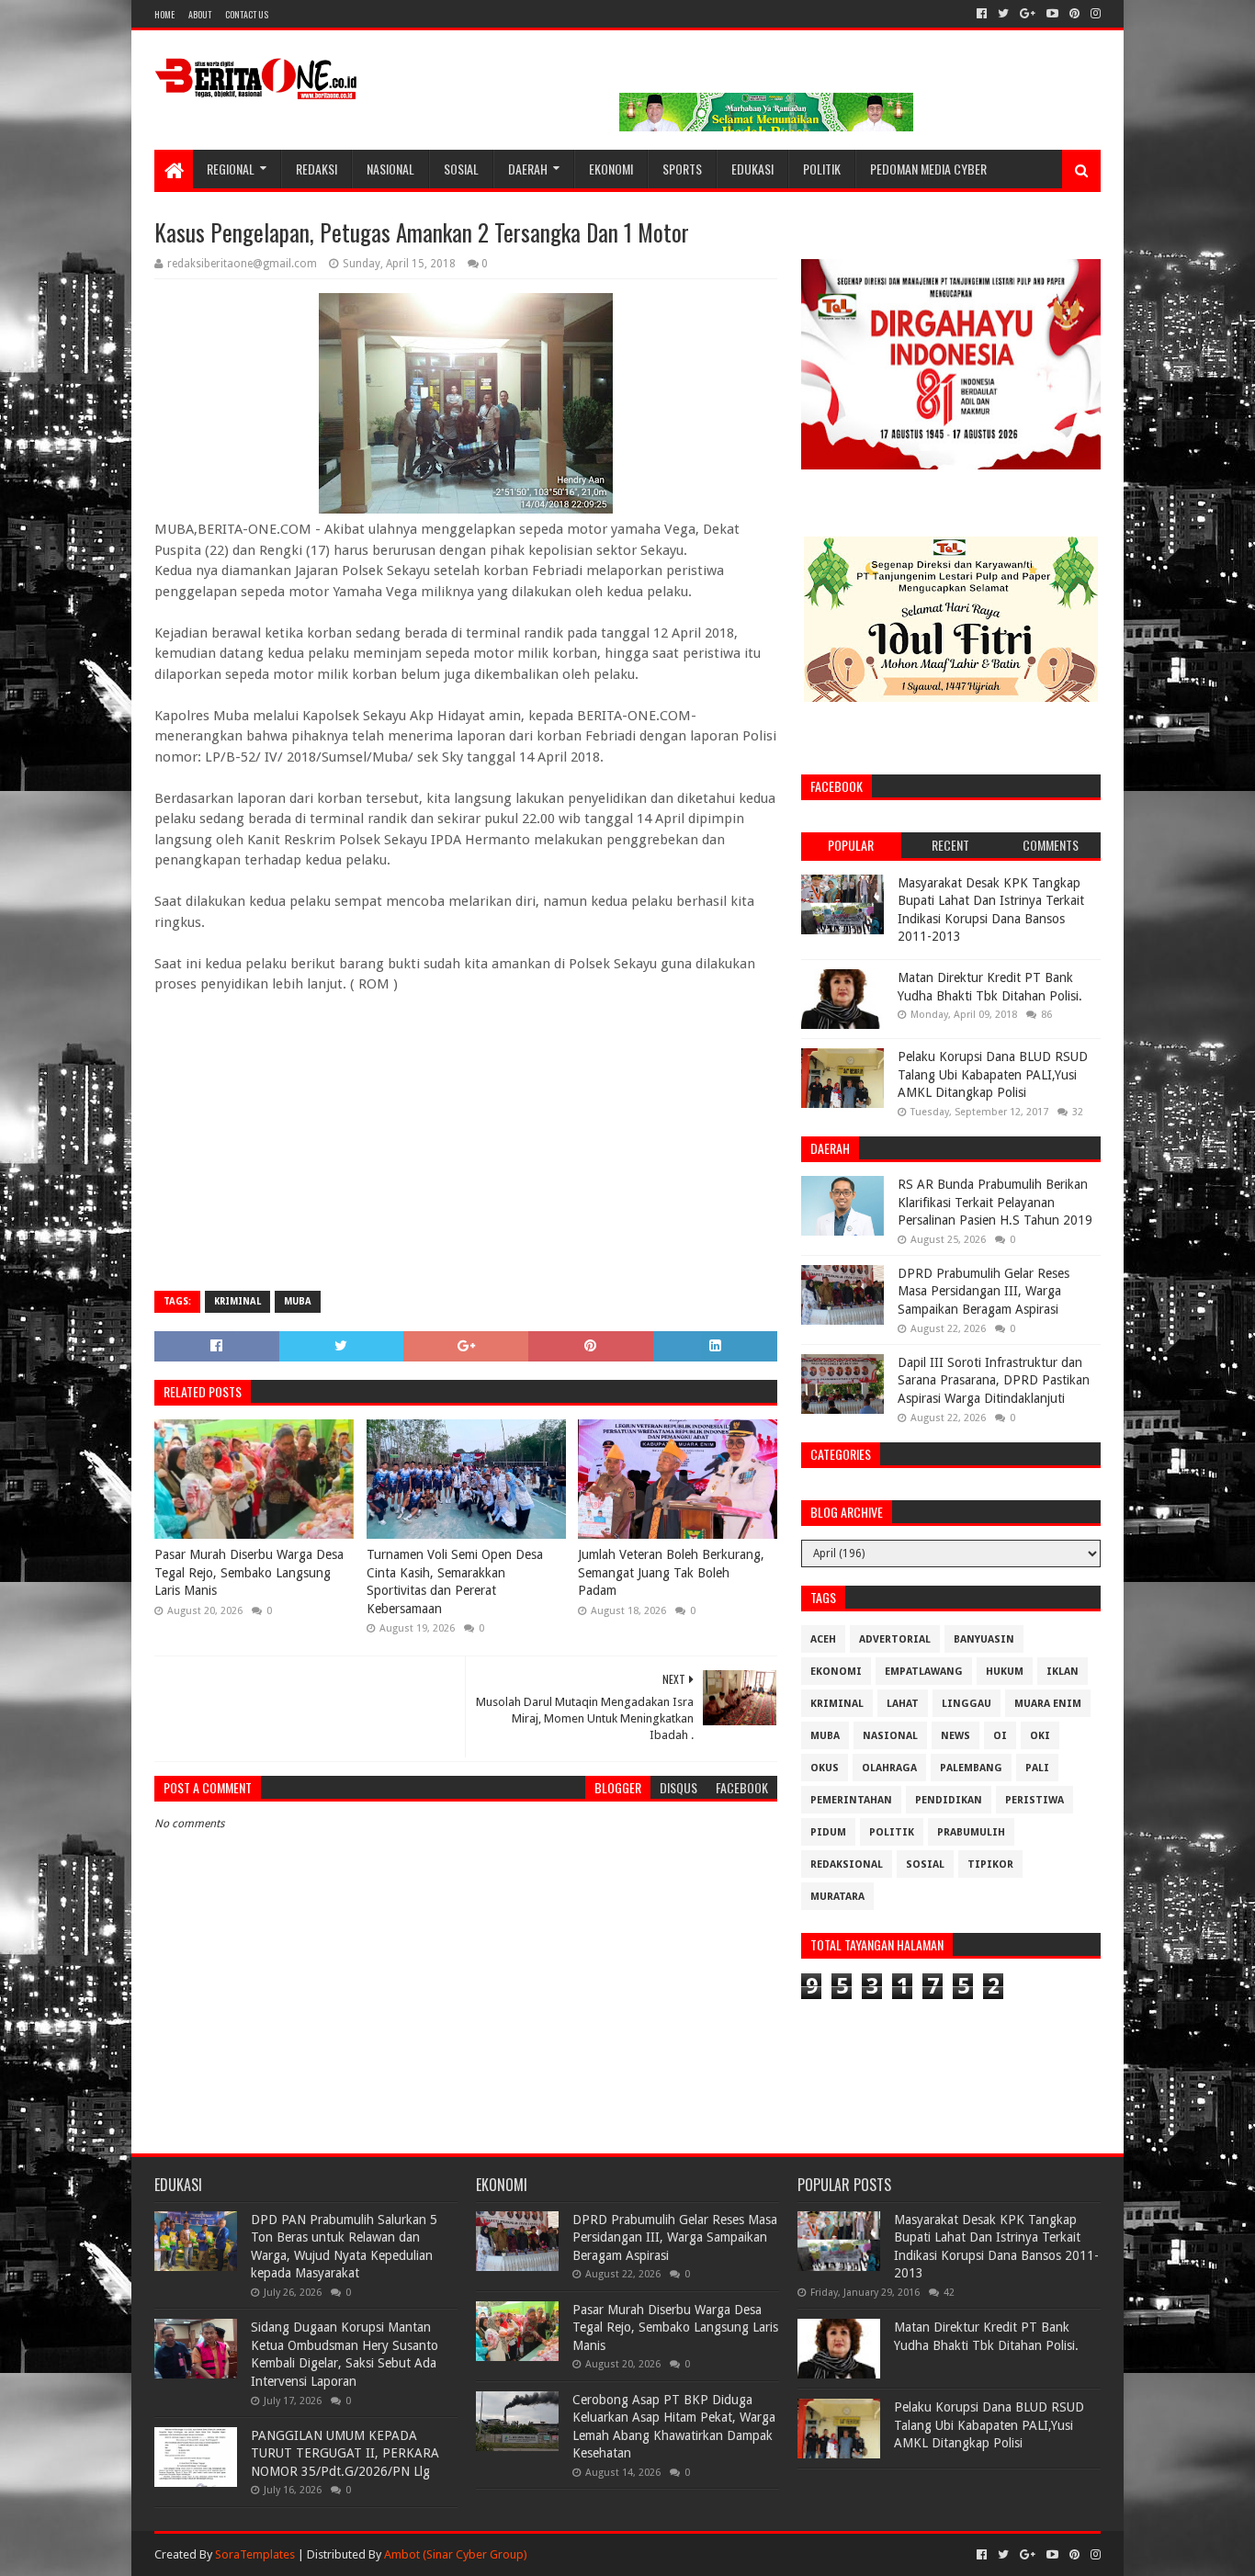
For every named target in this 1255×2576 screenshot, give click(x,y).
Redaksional (847, 1864)
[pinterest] (1074, 14)
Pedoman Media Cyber (928, 169)
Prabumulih (971, 1832)
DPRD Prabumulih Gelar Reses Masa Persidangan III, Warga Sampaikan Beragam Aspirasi (984, 1291)
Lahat (903, 1704)
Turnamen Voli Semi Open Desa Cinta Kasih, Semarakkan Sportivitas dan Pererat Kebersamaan (455, 1582)
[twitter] (1003, 14)
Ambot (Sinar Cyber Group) (456, 2554)
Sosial (461, 169)
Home (164, 14)
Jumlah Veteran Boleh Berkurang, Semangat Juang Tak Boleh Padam (671, 1572)
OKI (1040, 1736)
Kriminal (237, 1301)
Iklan (1063, 1672)
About (200, 14)
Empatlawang (924, 1672)
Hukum (1005, 1672)
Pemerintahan (851, 1800)
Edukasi (752, 169)
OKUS (825, 1768)
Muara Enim (1048, 1704)
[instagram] (1094, 14)
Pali (1037, 1768)
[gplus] (1028, 14)
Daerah (528, 169)
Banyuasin (984, 1639)
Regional (231, 169)
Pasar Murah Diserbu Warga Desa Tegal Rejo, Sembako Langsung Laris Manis (249, 1572)
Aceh (823, 1639)
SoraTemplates (255, 2554)
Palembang (971, 1768)
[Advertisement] (466, 1144)
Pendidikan (949, 1800)
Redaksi (317, 169)
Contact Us (247, 14)
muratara (837, 1897)
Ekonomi (611, 169)
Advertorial (895, 1639)
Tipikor (990, 1864)
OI (1000, 1736)
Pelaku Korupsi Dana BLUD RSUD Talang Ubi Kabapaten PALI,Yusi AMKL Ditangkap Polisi (993, 1074)
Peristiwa (1035, 1800)
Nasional (390, 169)
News (955, 1736)
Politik (822, 169)
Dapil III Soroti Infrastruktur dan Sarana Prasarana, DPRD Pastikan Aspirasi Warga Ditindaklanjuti (994, 1380)
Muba (298, 1301)
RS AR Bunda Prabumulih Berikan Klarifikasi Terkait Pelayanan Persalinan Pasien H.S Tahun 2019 (995, 1202)
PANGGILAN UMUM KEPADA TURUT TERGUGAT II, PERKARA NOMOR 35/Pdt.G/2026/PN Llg (345, 2453)
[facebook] (982, 14)
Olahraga (889, 1768)
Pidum (828, 1832)
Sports (682, 169)
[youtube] (1052, 14)
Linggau (967, 1704)
